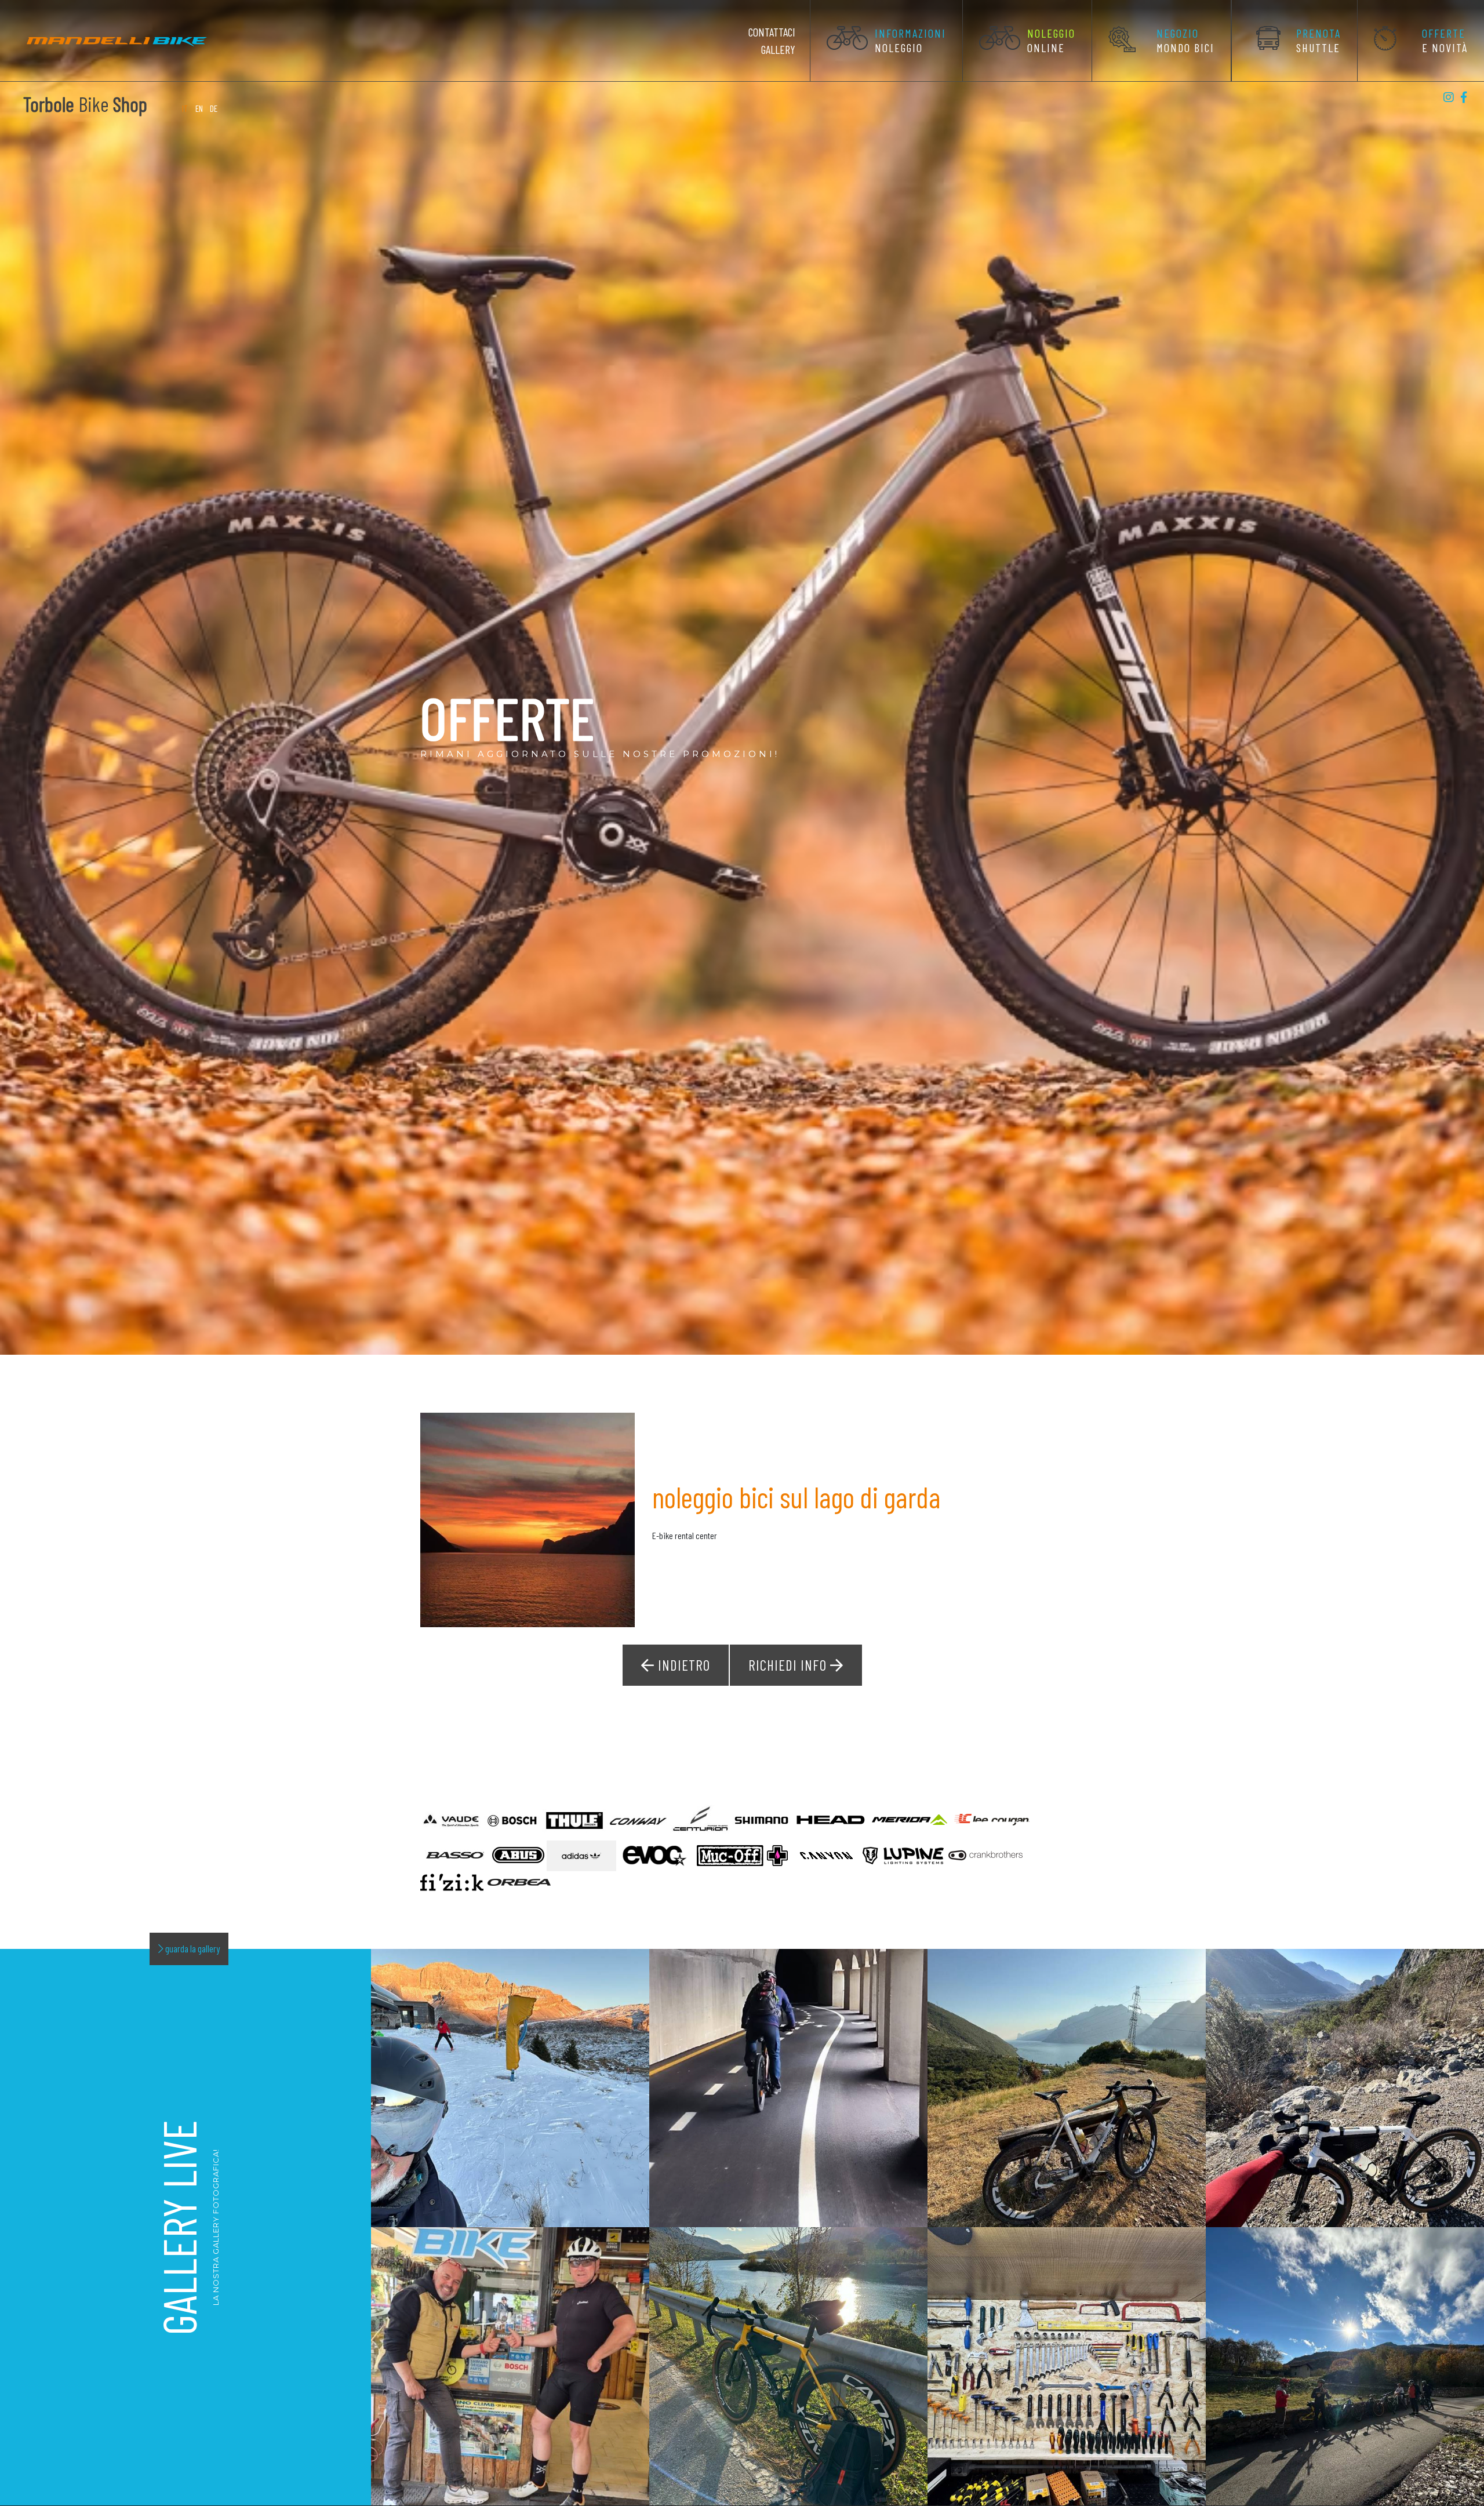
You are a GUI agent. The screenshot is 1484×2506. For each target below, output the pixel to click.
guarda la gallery (192, 1948)
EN (199, 108)
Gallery (778, 49)
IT (186, 108)
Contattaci (772, 32)
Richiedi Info (789, 1665)
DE (214, 108)
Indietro (682, 1665)
